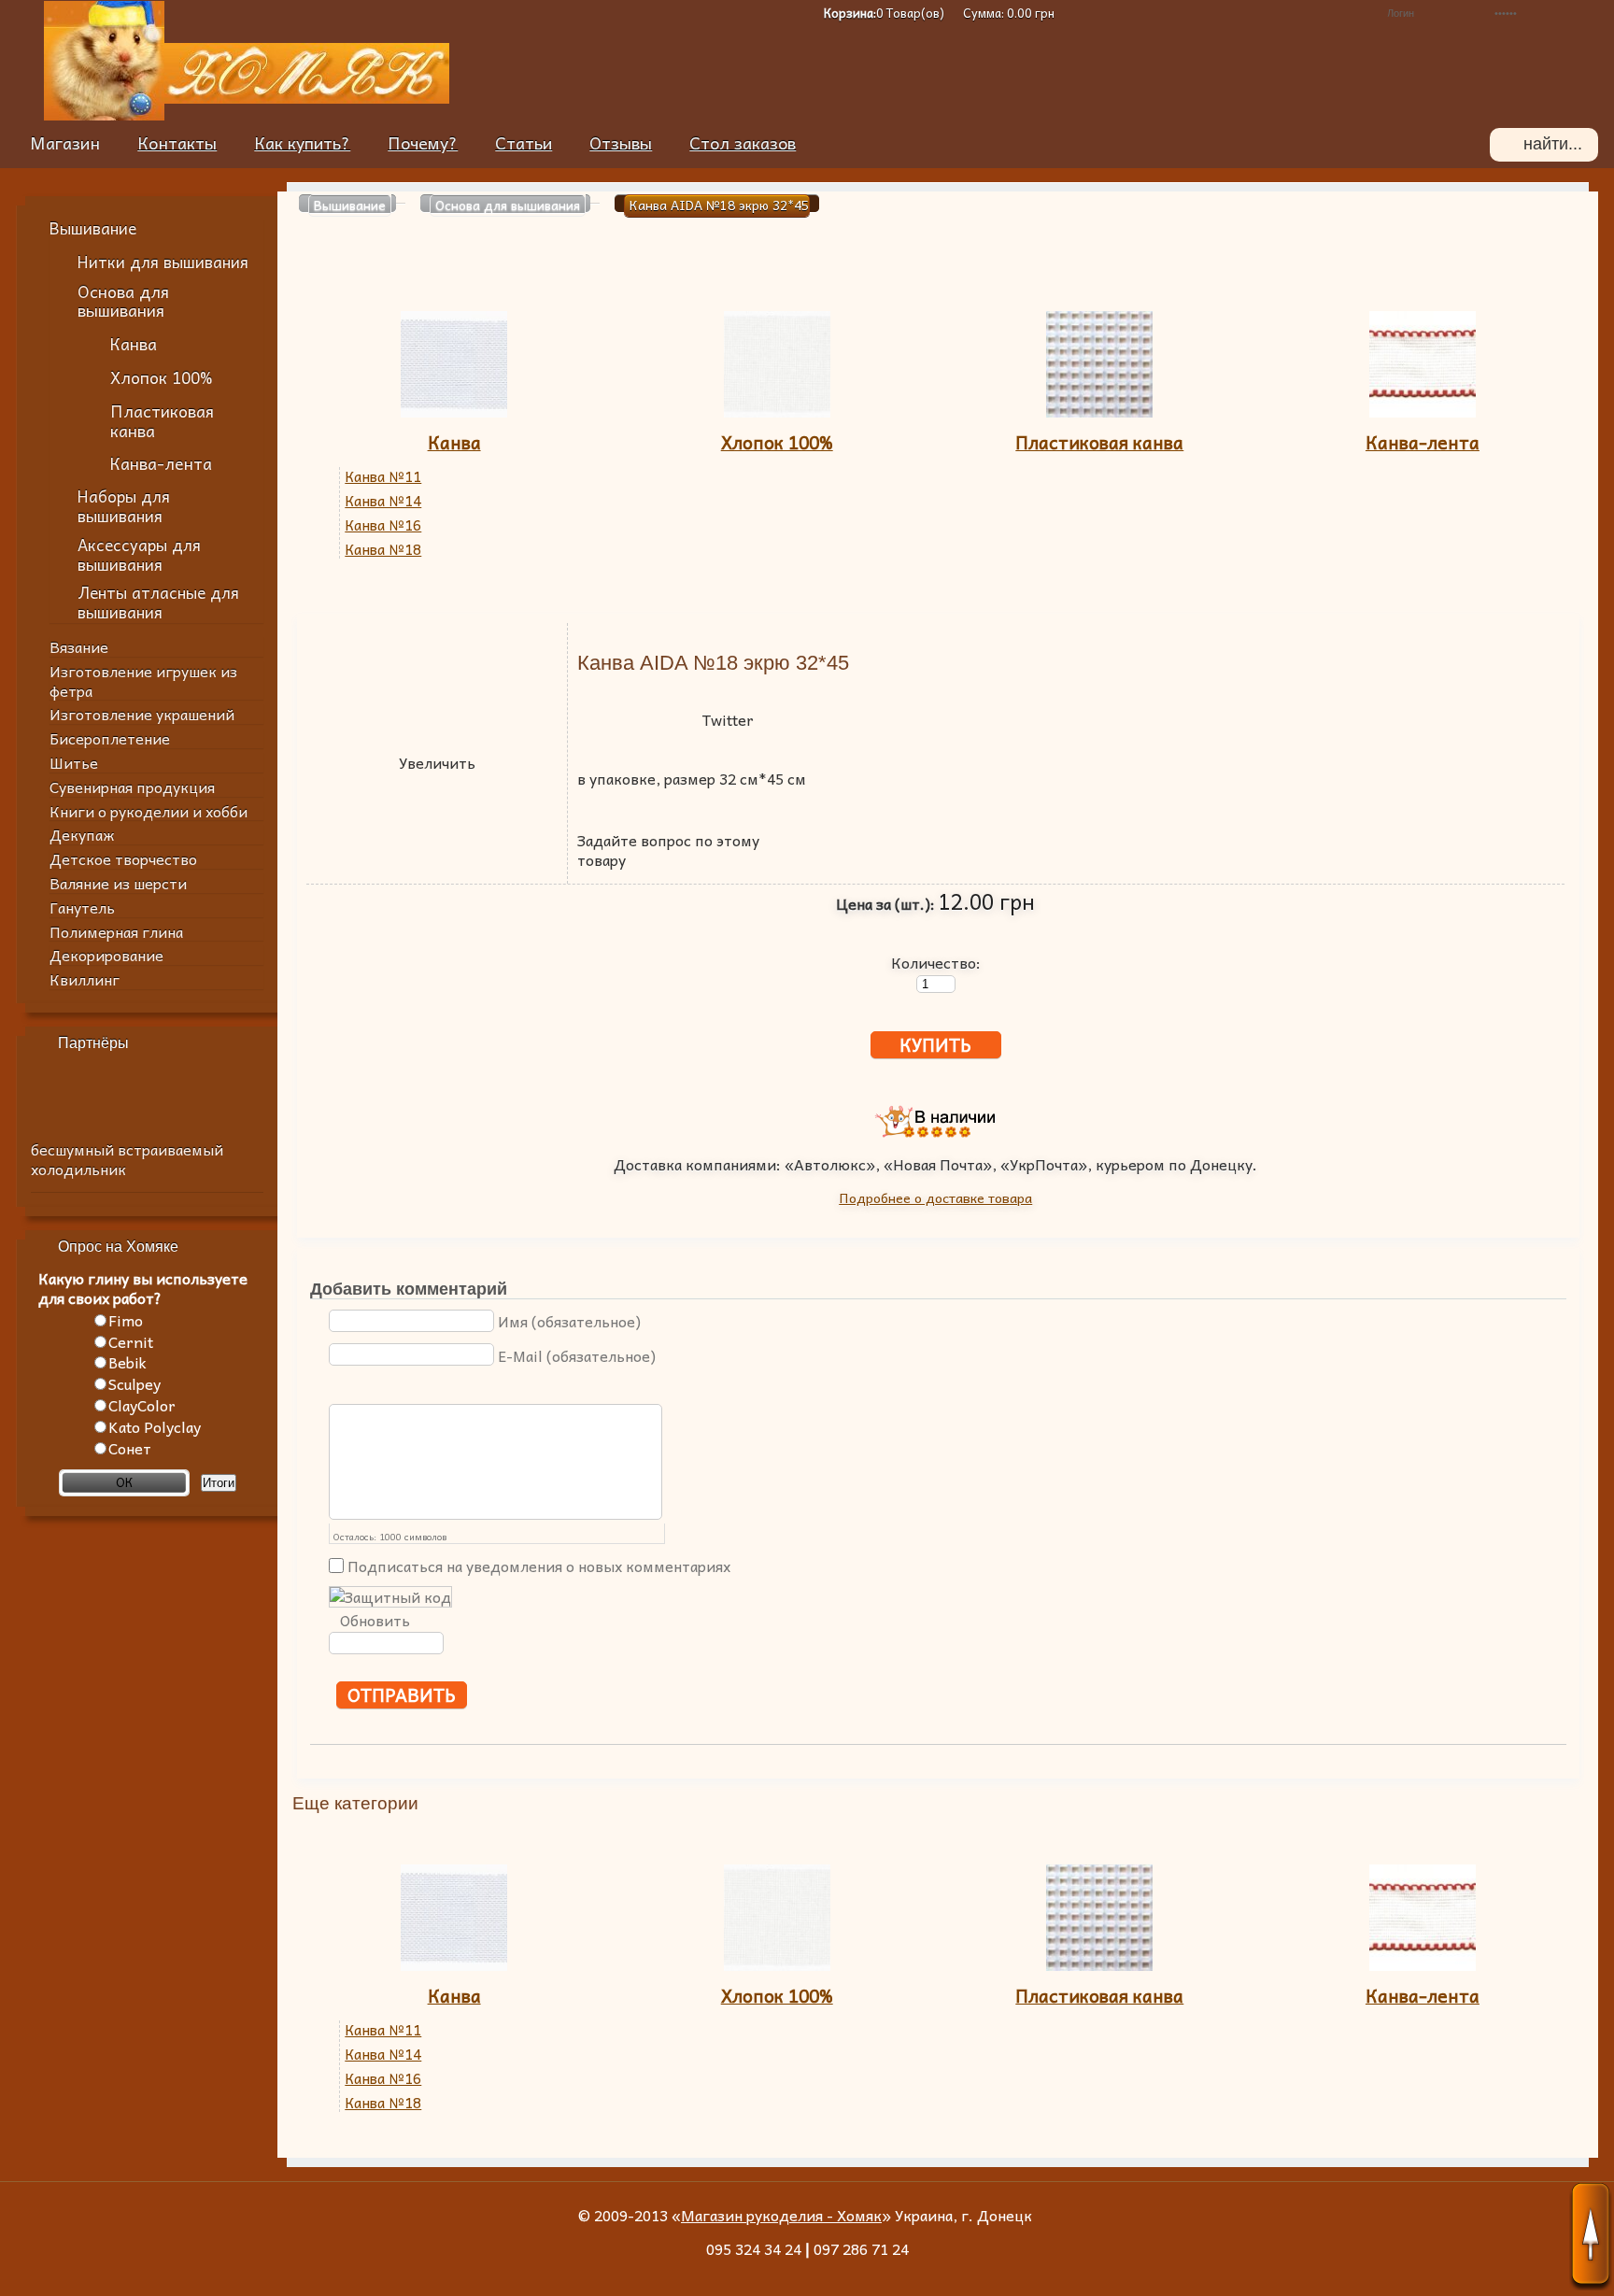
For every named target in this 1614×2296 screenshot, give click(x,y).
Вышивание (93, 228)
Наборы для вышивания (124, 506)
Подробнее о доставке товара (935, 1198)
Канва (454, 442)
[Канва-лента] (1423, 410)
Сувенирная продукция (132, 787)
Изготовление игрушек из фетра (143, 680)
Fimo (126, 1320)
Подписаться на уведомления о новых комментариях (539, 1566)
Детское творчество (123, 858)
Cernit (131, 1341)
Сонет (130, 1448)
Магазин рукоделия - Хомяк (781, 2215)
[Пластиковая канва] (1099, 410)
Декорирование (106, 955)
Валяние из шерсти (118, 883)
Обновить (375, 1620)
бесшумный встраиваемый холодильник (127, 1159)
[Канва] (454, 410)
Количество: (936, 961)
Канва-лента (1423, 442)
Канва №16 (383, 525)
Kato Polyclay (155, 1426)
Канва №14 (383, 501)
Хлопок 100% (777, 442)
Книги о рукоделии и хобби (149, 811)
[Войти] (1588, 13)
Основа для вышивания (123, 301)
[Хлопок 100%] (777, 410)
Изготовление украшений (142, 714)
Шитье (74, 762)
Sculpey (134, 1383)
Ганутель (82, 907)
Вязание (79, 646)
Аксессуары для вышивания (139, 555)
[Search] (1507, 145)
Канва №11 (383, 477)
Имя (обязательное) (569, 1321)
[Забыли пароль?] (1338, 13)
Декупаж (82, 834)
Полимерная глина (116, 931)
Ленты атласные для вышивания (158, 602)
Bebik (127, 1362)
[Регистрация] (1310, 13)
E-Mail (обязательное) (577, 1355)
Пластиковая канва (1099, 442)
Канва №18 (383, 550)
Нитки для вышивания (163, 262)
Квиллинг (85, 979)
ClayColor (142, 1405)
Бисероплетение (110, 738)
